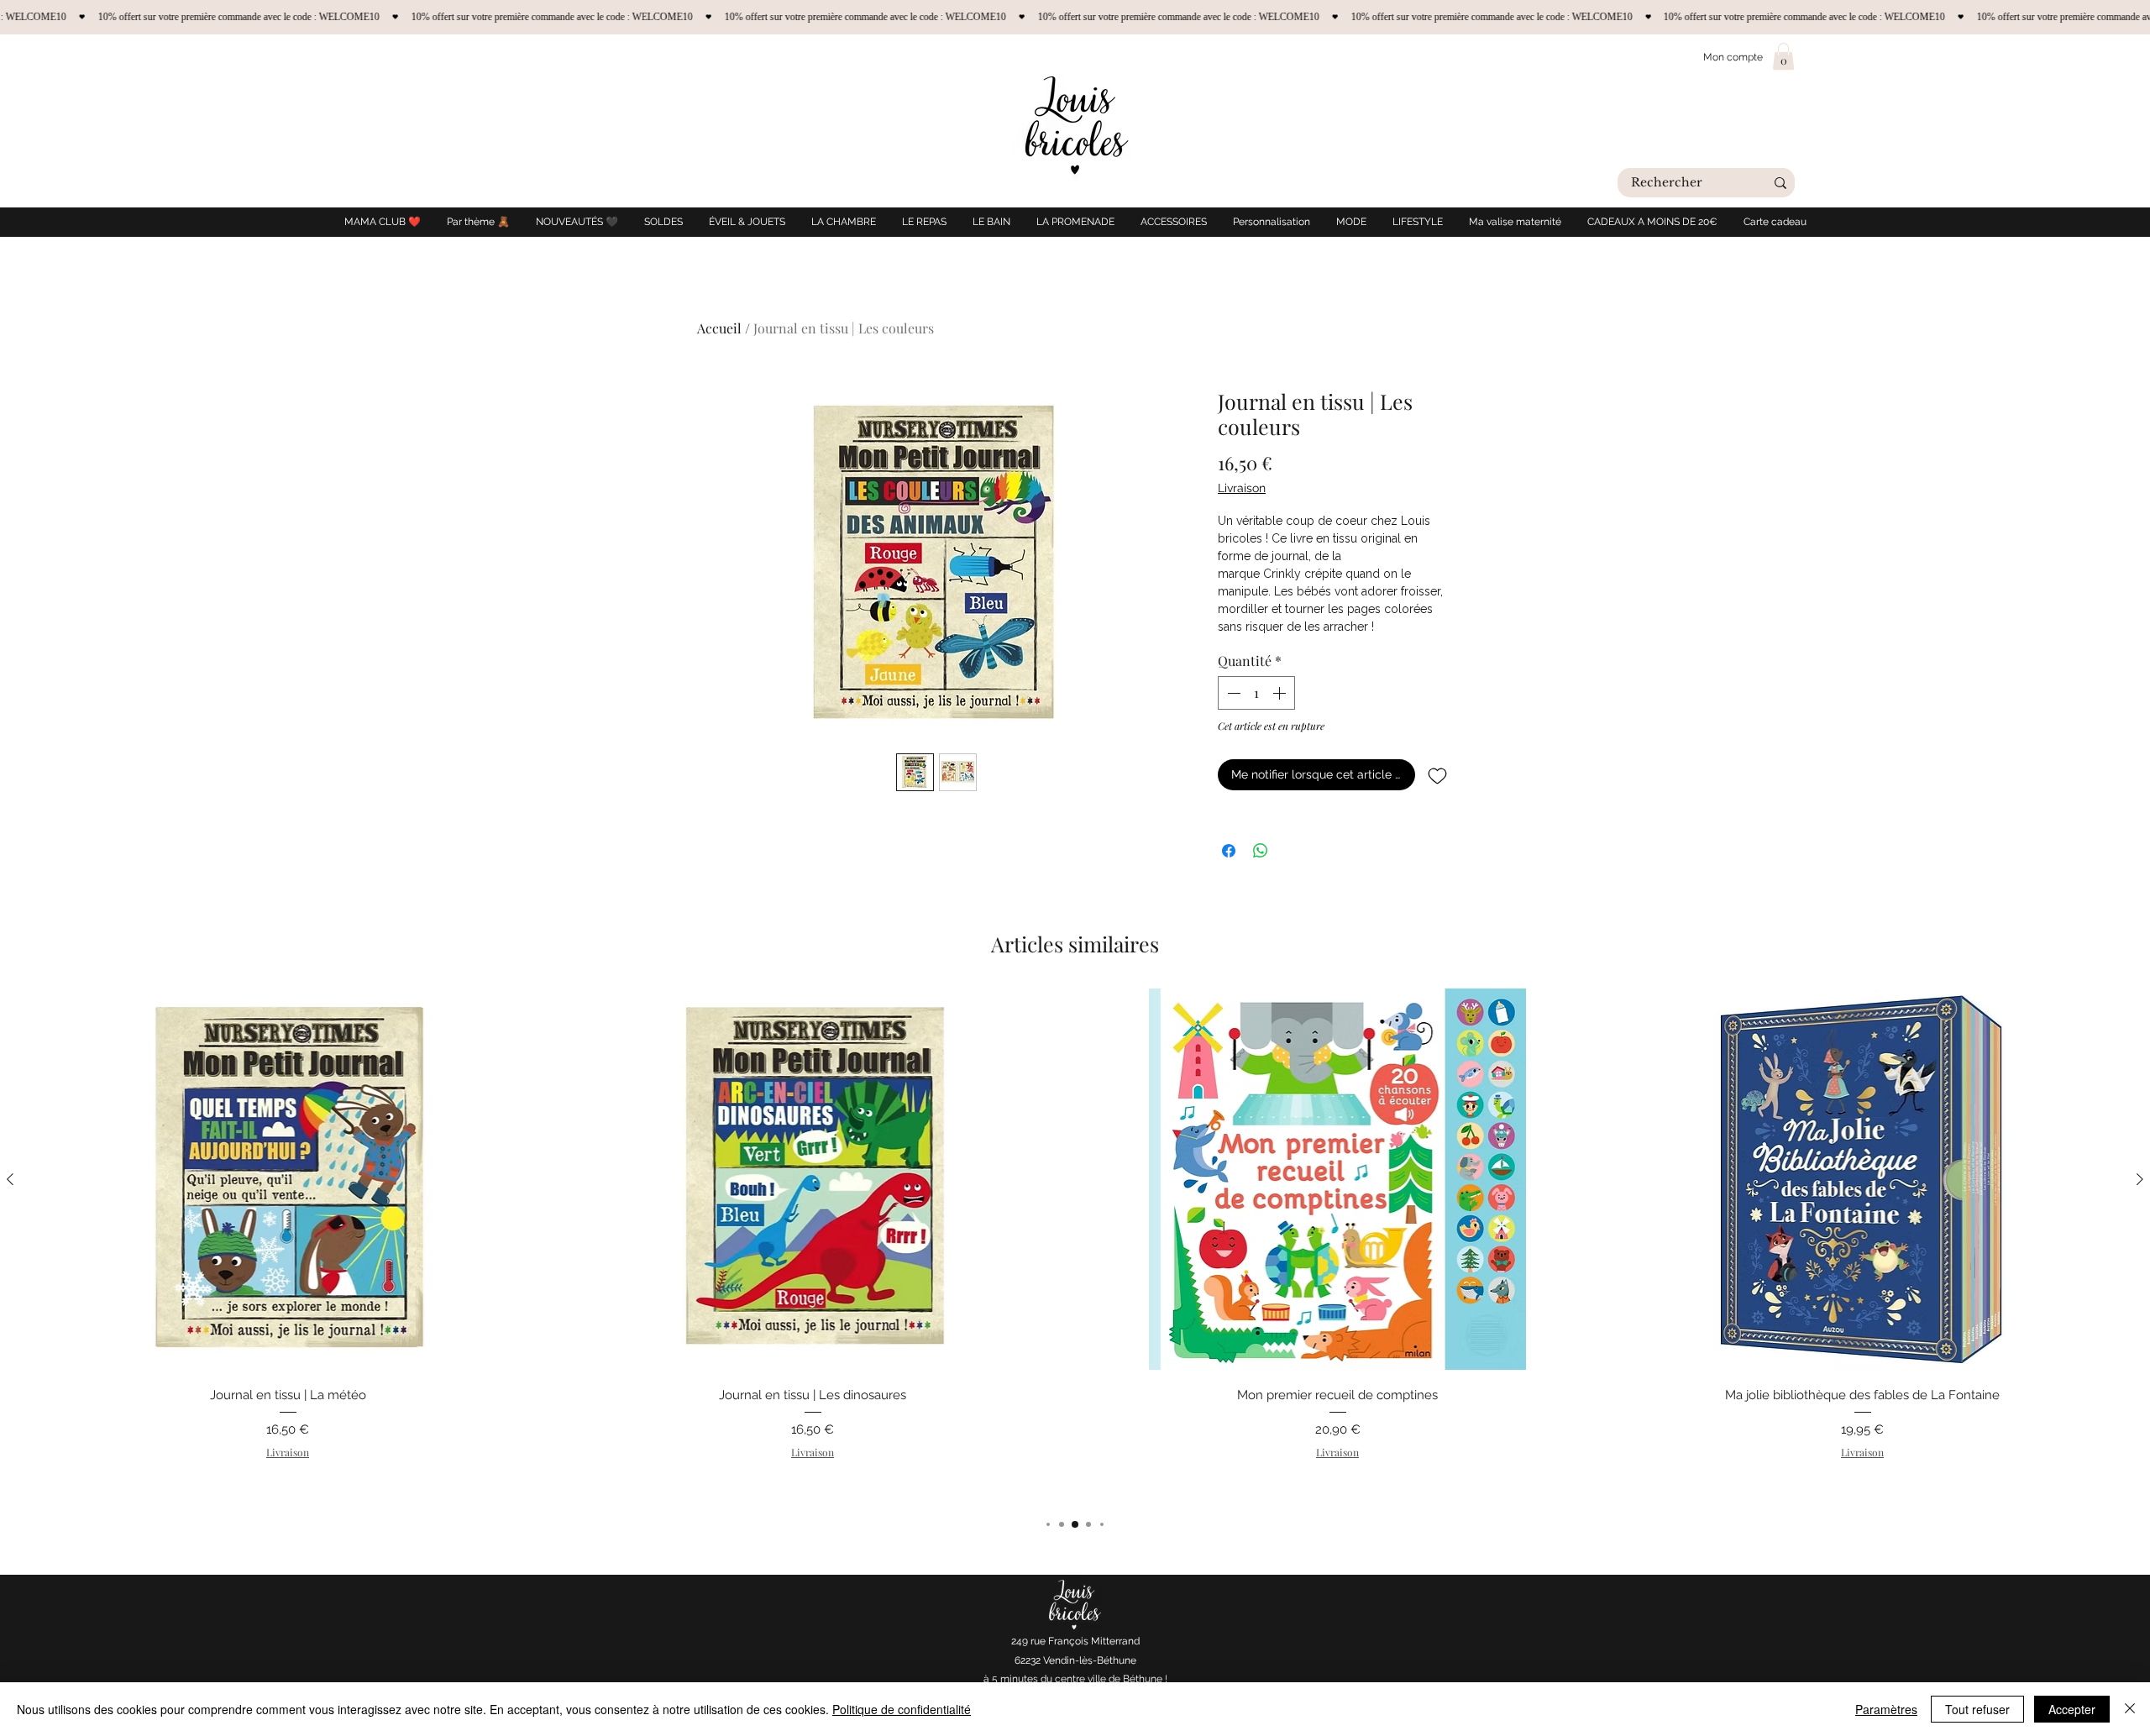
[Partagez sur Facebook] (1229, 851)
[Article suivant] (2140, 1179)
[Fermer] (2130, 1709)
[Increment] (1281, 693)
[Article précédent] (10, 1179)
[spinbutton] (1256, 693)
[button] (1783, 56)
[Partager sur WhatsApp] (1261, 851)
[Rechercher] (1780, 183)
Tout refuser (1977, 1709)
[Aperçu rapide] (288, 1179)
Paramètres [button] (1886, 1709)
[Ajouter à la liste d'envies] (1437, 775)
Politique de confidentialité (902, 1709)
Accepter (2072, 1709)
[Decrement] (1232, 693)
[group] (1075, 1245)
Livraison (1242, 488)
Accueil (719, 328)
